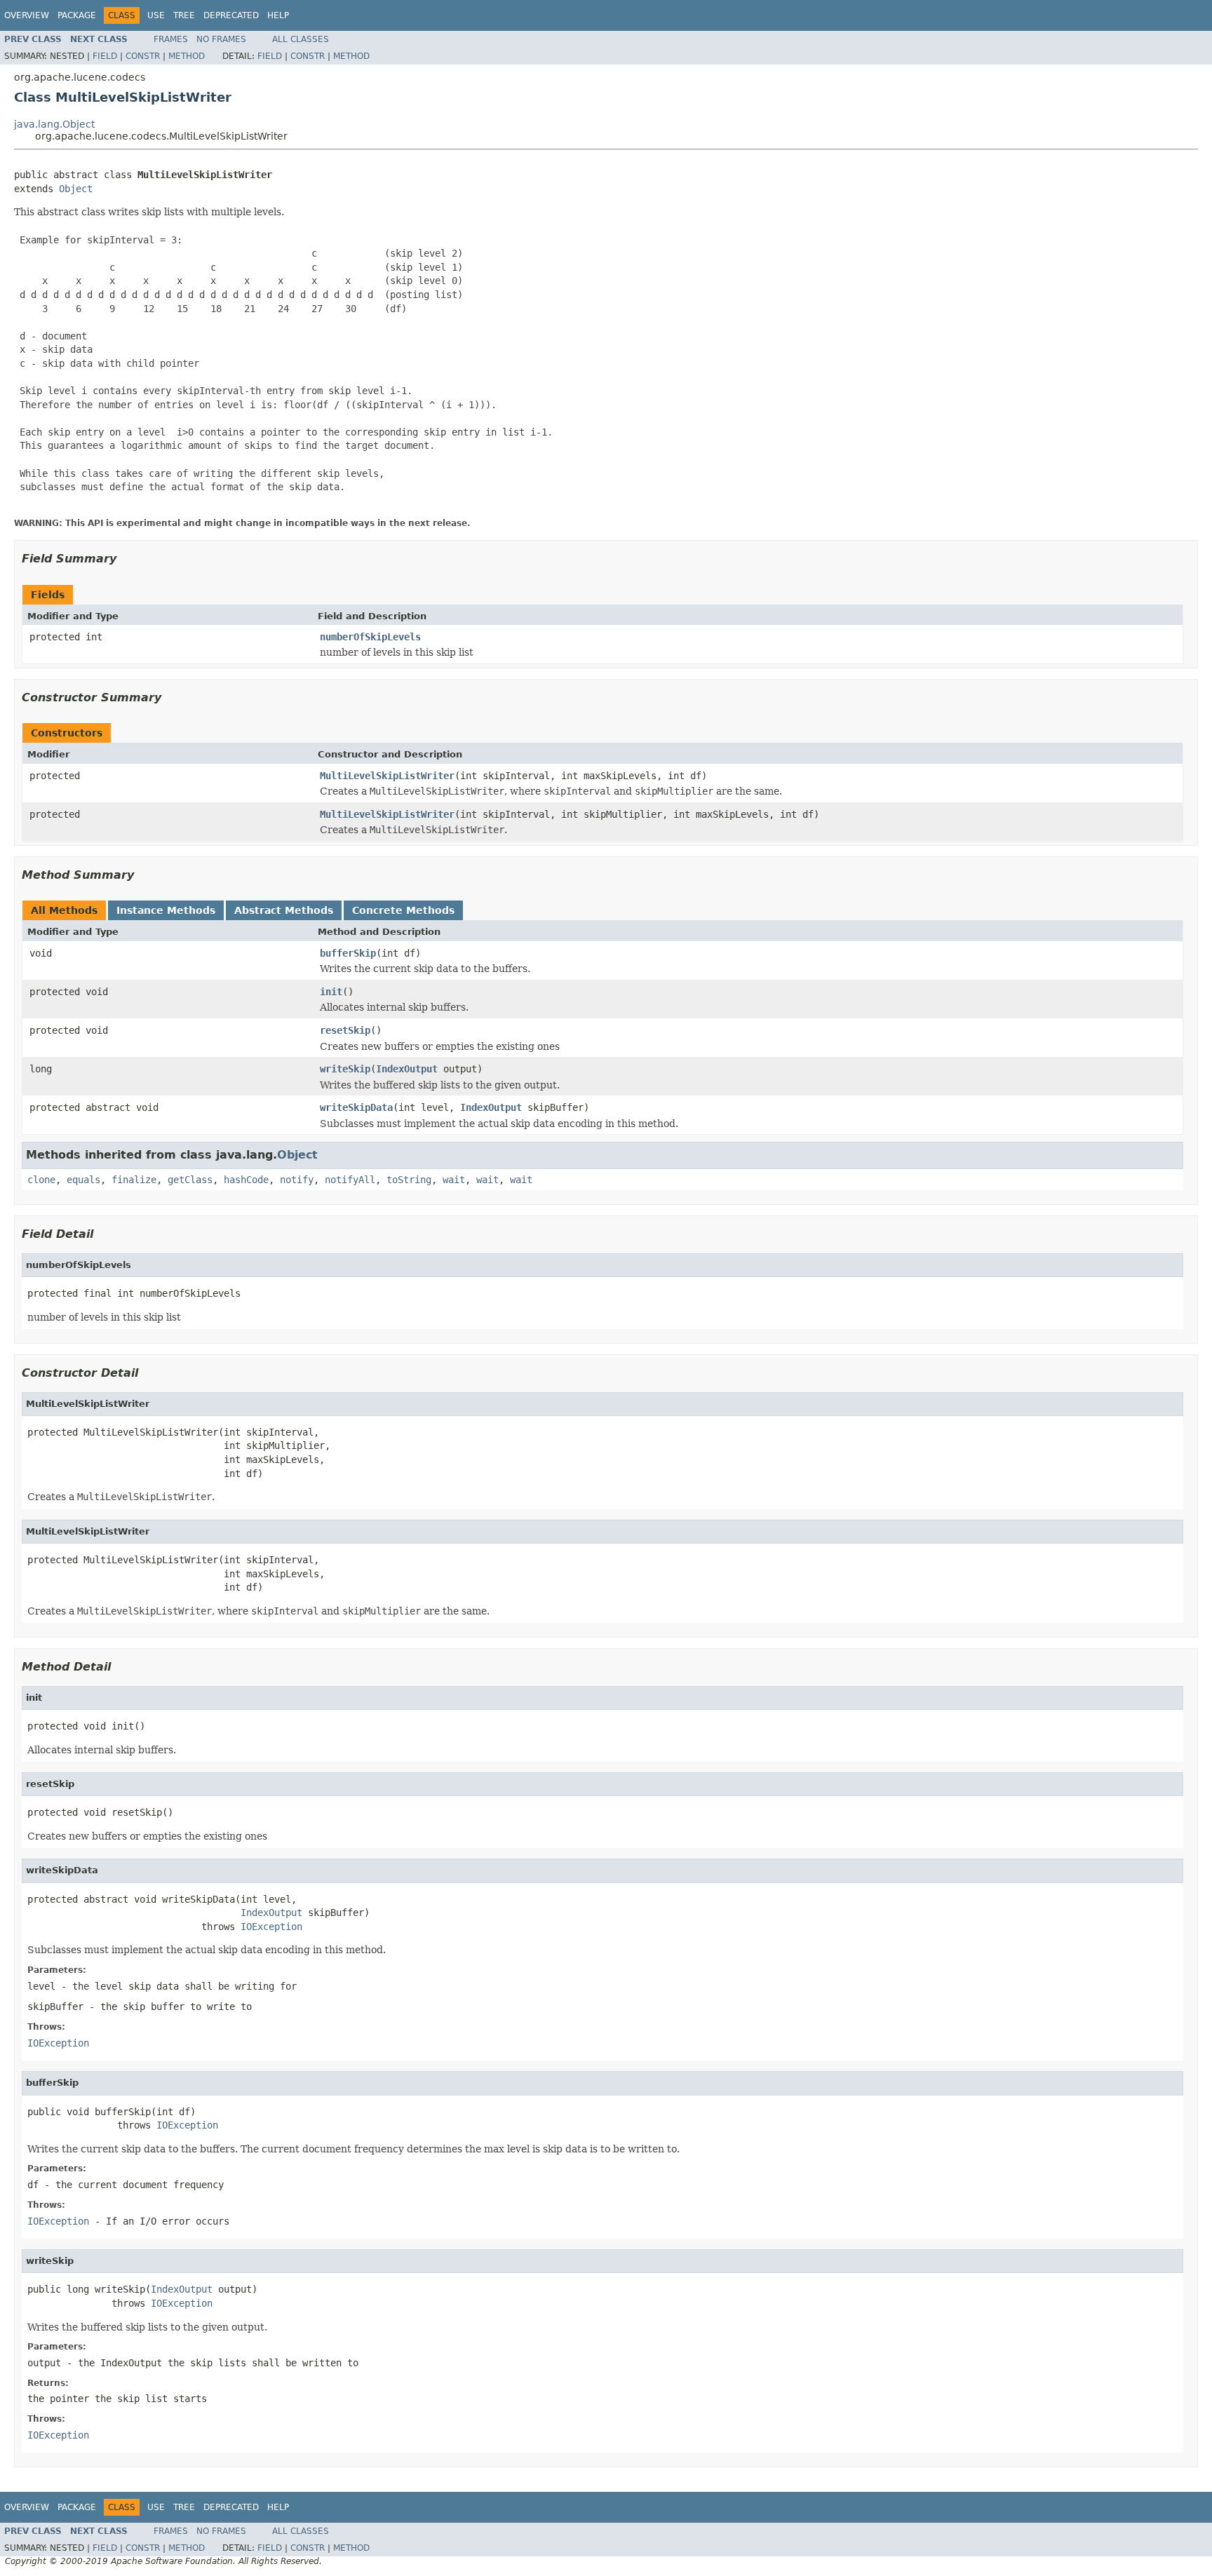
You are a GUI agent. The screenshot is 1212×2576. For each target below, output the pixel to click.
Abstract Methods (284, 910)
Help (278, 15)
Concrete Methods (403, 910)
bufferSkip (348, 953)
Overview (27, 15)
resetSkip (345, 1030)
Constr (143, 56)
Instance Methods (166, 910)
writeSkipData (356, 1107)
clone (41, 1180)
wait (454, 1180)
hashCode (246, 1180)
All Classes (301, 39)
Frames (171, 39)
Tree (184, 15)
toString (409, 1180)
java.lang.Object (54, 124)
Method (187, 56)
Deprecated (231, 15)
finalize (134, 1180)
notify (297, 1180)
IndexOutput (407, 1069)
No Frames (221, 39)
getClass (190, 1180)
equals (83, 1180)
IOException (271, 1927)
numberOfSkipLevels (370, 637)
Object (76, 189)
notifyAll (350, 1180)
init (331, 992)
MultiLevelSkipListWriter (387, 776)
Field (105, 56)
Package (77, 15)
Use (156, 15)
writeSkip (345, 1069)
